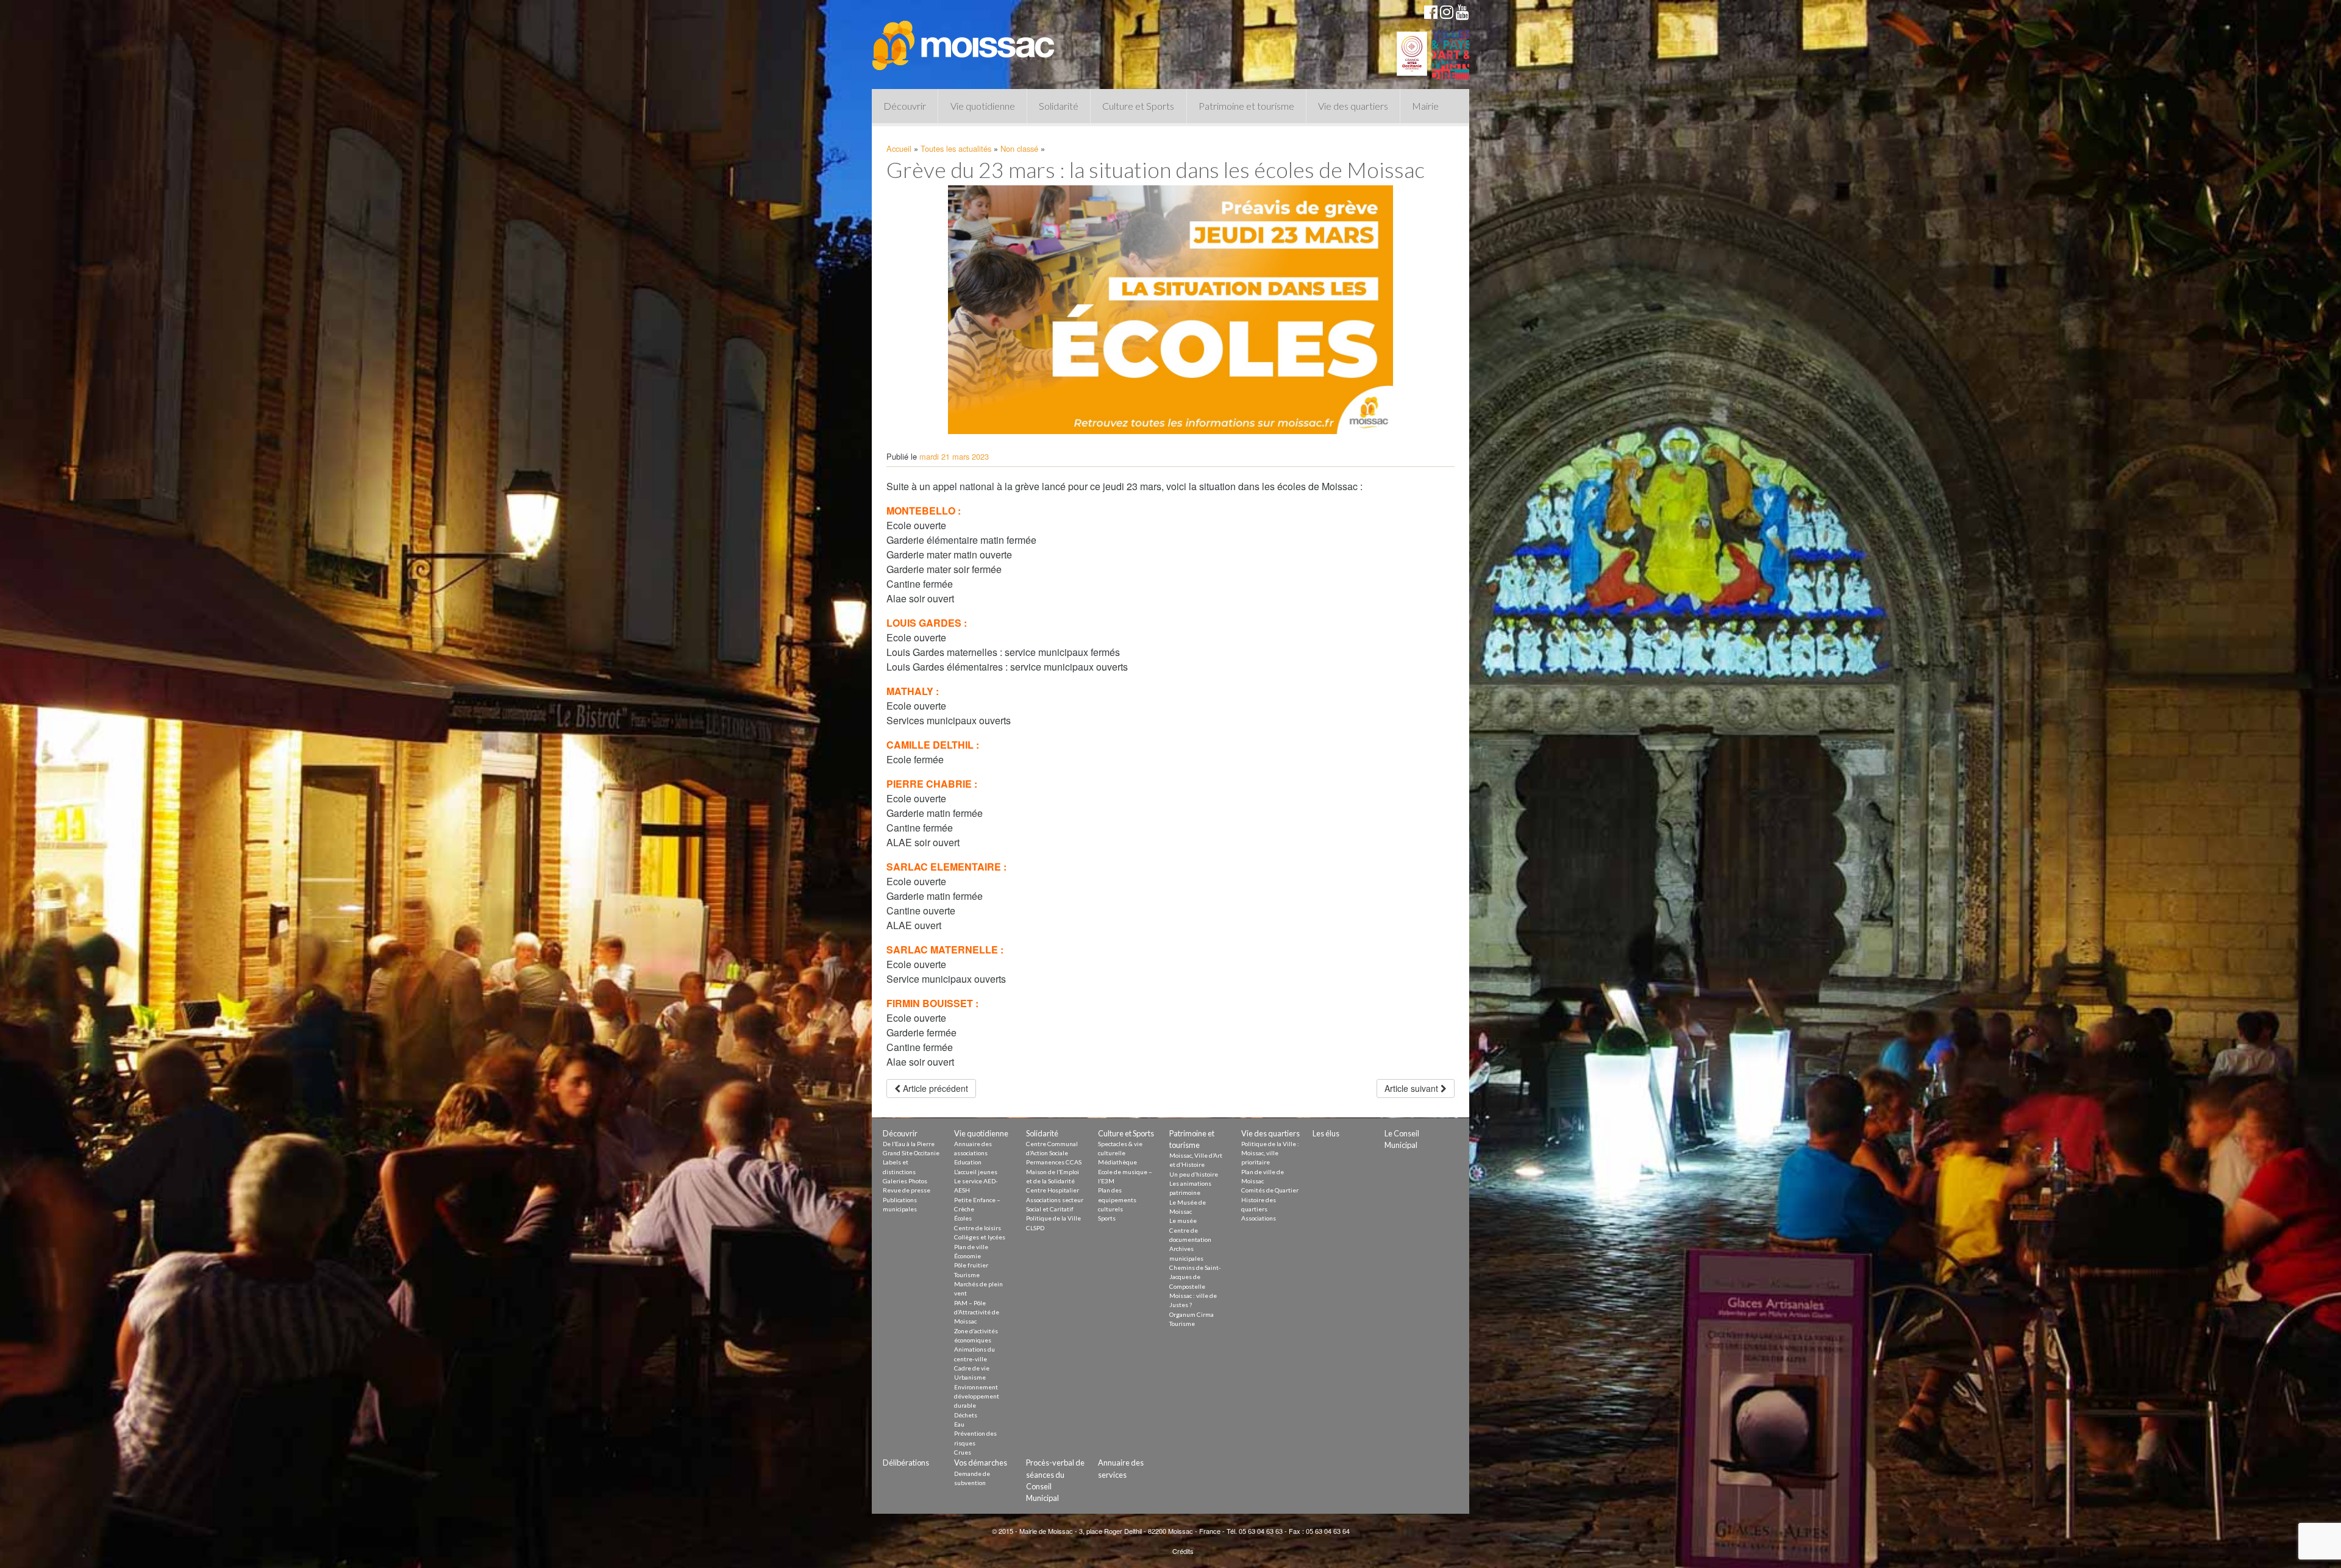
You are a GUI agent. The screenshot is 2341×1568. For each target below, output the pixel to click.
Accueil (899, 148)
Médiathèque (1117, 1162)
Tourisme (967, 1275)
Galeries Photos (905, 1181)
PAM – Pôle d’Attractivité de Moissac (977, 1312)
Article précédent (934, 1088)
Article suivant (1413, 1088)
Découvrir (905, 106)
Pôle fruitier (971, 1265)
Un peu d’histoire (1194, 1174)
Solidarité (1059, 106)
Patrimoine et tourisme (1246, 106)
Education (968, 1162)
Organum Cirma (1192, 1314)
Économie (967, 1256)
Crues (963, 1452)
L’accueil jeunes (976, 1172)
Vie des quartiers (1353, 106)
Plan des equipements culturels (1117, 1199)
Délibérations (906, 1463)
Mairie (1425, 106)
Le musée (1183, 1221)
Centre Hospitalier (1053, 1190)
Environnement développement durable (977, 1396)
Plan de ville (971, 1247)
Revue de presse (907, 1190)
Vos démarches (981, 1463)
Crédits (1183, 1551)
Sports (1107, 1218)
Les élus (1326, 1133)
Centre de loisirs (978, 1228)
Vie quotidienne (983, 106)
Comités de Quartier (1270, 1190)
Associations (1259, 1218)
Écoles (963, 1218)
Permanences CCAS (1054, 1162)
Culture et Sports (1138, 106)
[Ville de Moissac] (964, 40)
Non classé (1019, 148)
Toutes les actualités (956, 148)
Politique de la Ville (1053, 1218)
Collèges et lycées (980, 1237)
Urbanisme (970, 1377)
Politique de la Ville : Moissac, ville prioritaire (1270, 1153)
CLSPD (1035, 1228)
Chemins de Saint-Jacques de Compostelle (1195, 1277)
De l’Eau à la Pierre (909, 1144)
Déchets (966, 1415)
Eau (959, 1424)
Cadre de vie (972, 1368)
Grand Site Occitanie (911, 1153)
